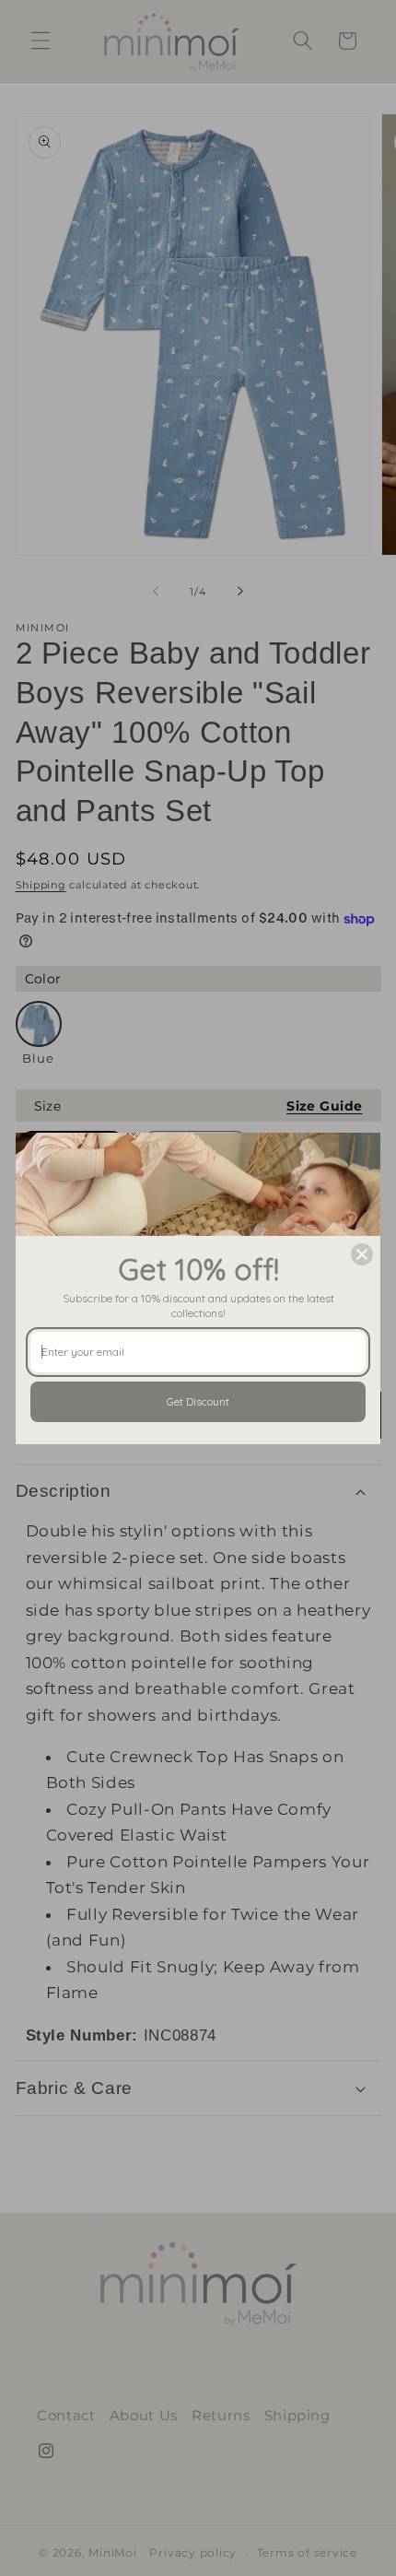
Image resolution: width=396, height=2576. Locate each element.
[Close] (362, 1254)
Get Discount (198, 1401)
